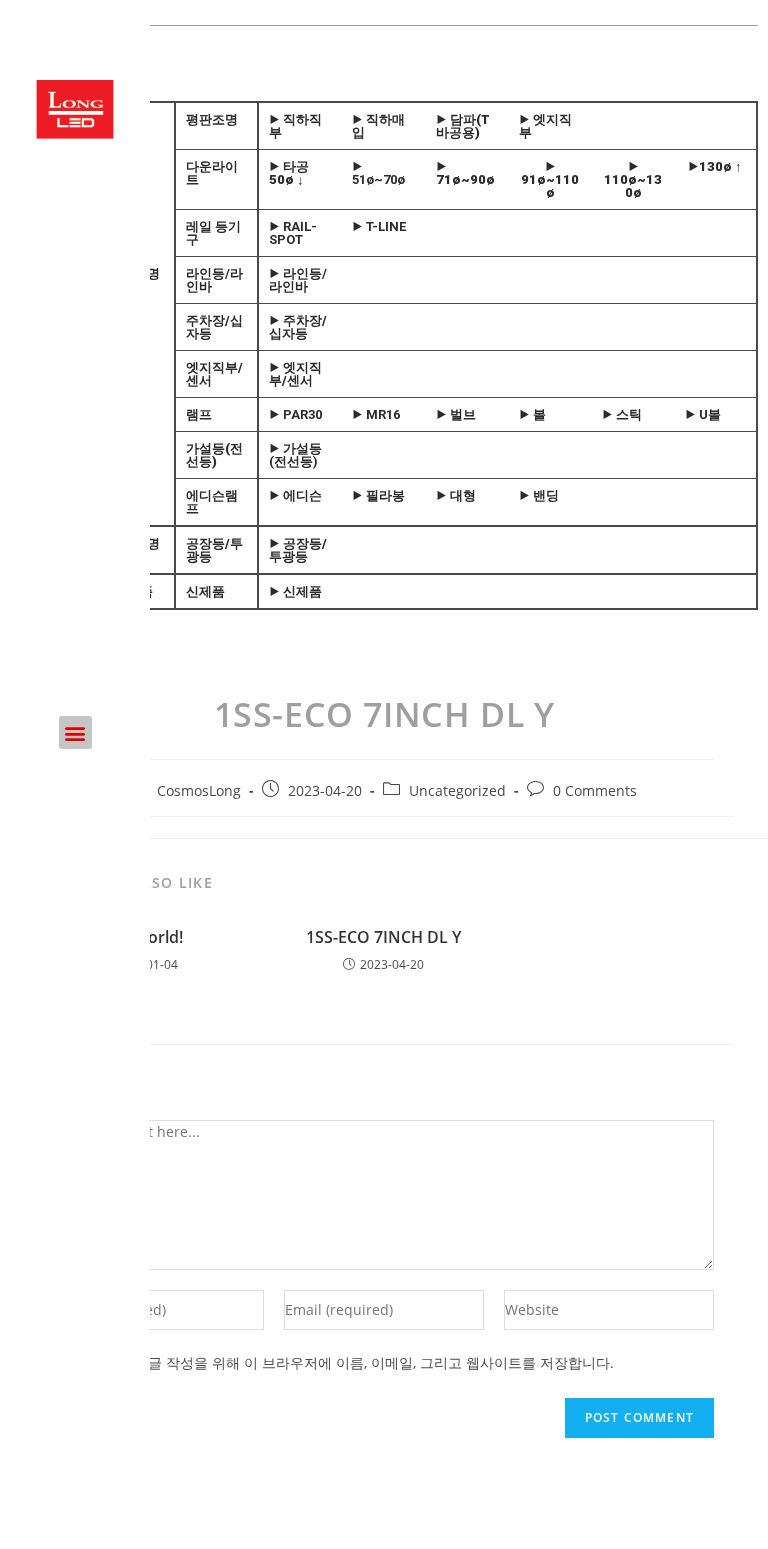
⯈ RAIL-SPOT (293, 233)
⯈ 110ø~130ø (633, 179)
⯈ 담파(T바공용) (463, 126)
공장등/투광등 (214, 550)
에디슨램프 (212, 502)
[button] (75, 732)
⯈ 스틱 (622, 414)
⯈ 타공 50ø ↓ (289, 173)
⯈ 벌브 (456, 414)
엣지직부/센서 (214, 374)
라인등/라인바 (214, 280)
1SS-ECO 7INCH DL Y (383, 937)
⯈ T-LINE (379, 226)
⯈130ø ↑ (715, 166)
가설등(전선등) (214, 455)
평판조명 (212, 119)
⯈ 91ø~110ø (550, 179)
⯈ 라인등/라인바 (298, 280)
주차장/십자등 (214, 327)
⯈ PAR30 (295, 414)
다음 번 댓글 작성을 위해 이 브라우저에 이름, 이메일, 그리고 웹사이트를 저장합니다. (349, 1362)
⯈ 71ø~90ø (465, 173)
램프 (199, 414)
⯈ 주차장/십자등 (298, 327)
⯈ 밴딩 (539, 495)
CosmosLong (199, 790)
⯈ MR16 (376, 414)
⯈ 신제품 (295, 591)
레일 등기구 (213, 233)
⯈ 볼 (532, 414)
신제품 (205, 591)
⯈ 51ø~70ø (378, 173)
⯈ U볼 (703, 414)
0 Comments (595, 790)
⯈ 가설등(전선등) (295, 455)
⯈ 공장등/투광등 (298, 550)
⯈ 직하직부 (295, 126)
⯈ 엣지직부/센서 (295, 374)
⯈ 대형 (456, 495)
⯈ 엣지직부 (545, 126)
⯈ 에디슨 (295, 495)
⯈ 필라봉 (378, 495)
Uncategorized (457, 790)
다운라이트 (212, 173)
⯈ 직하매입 (378, 126)
